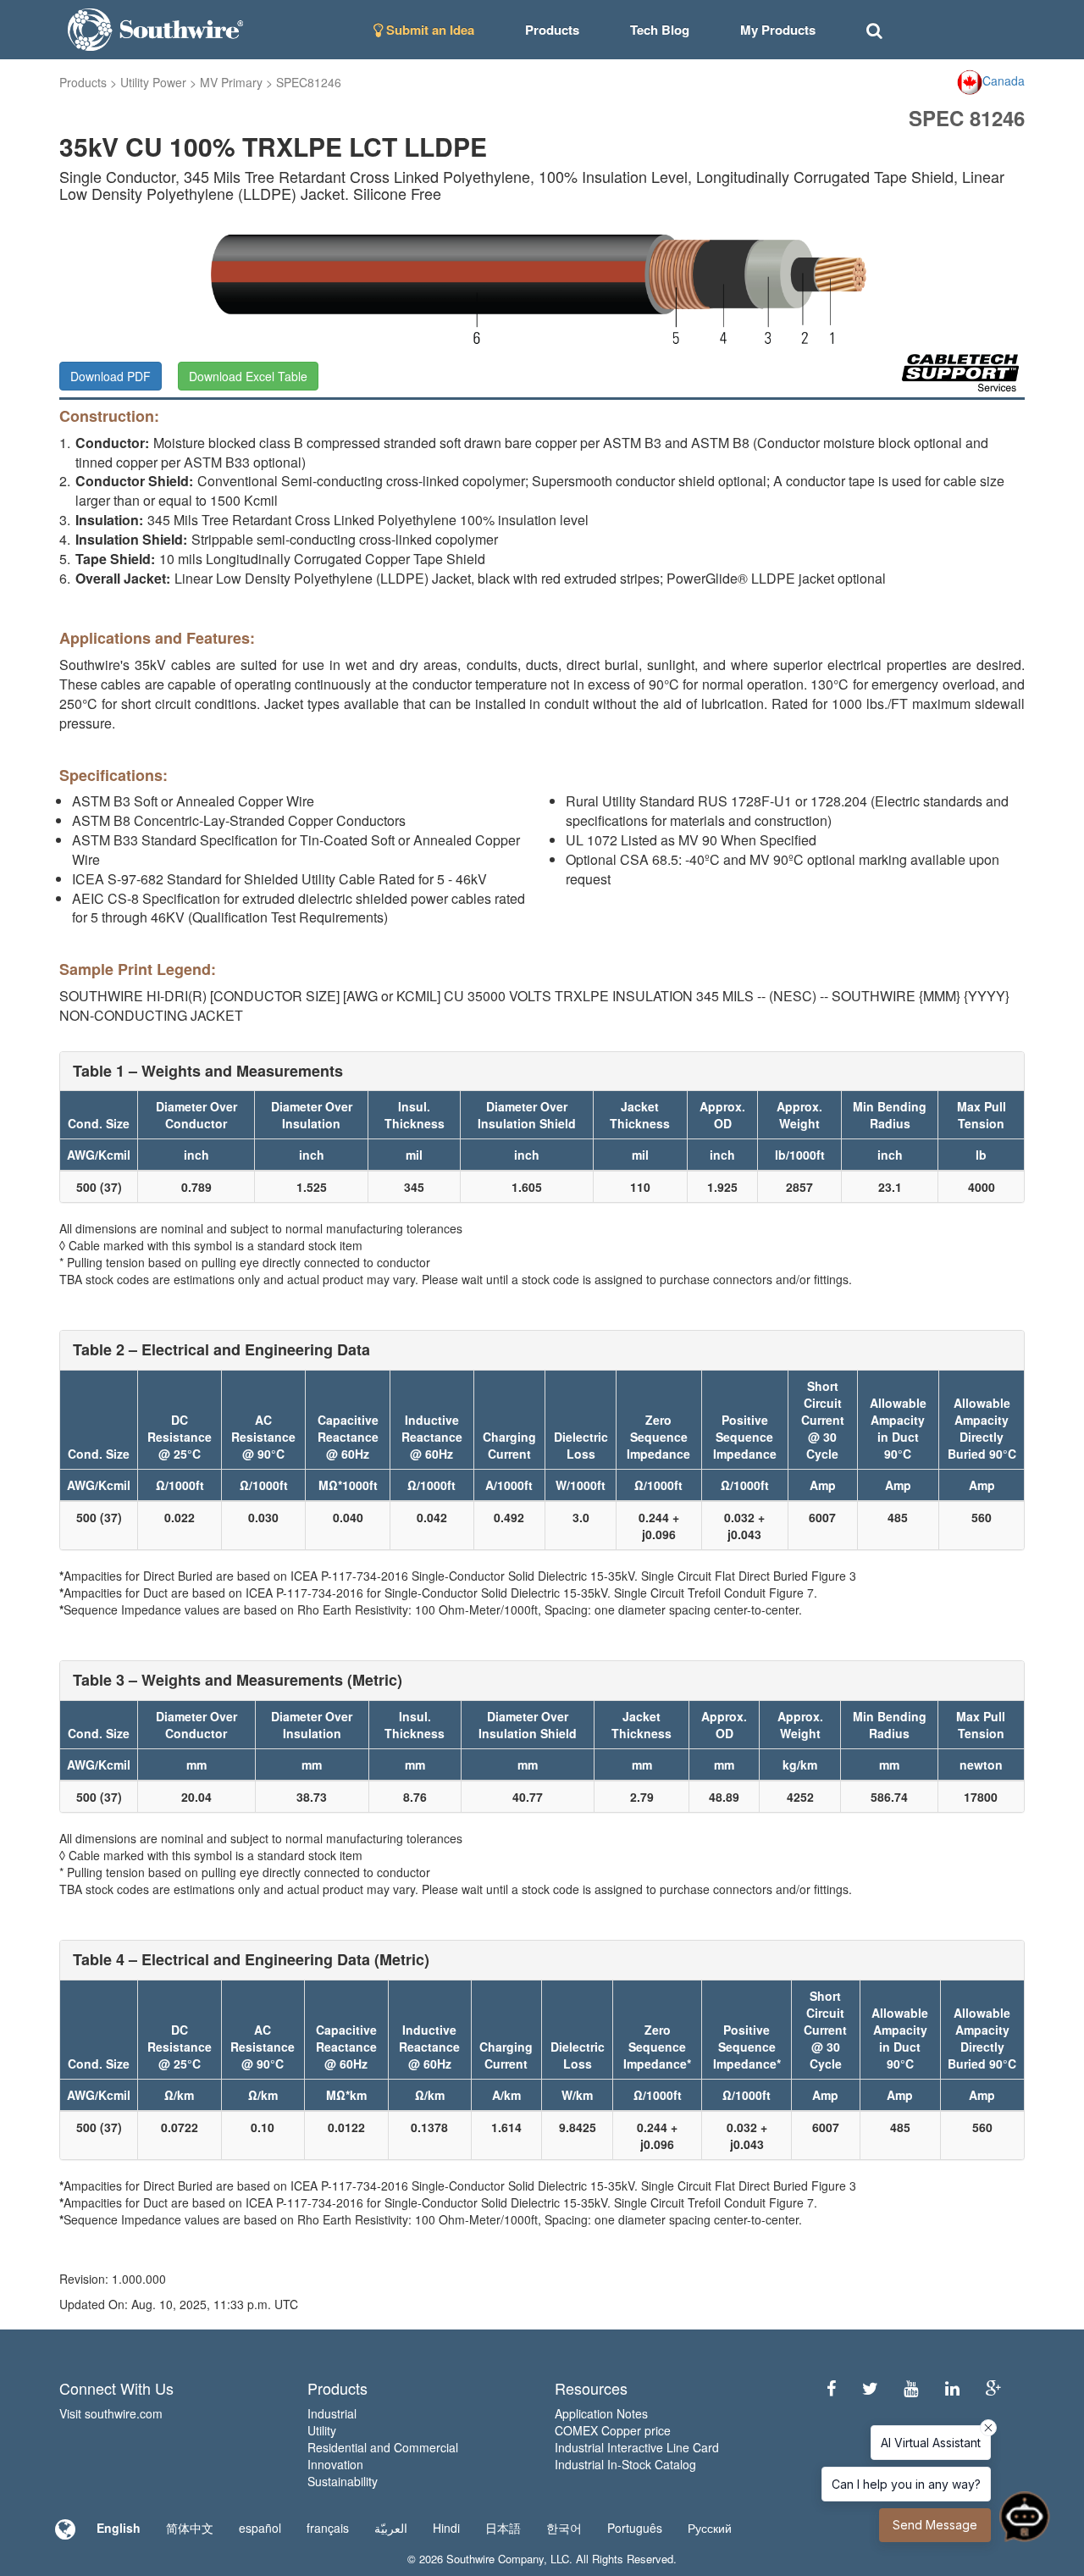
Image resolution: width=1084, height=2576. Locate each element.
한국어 (564, 2528)
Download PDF (111, 376)
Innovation (335, 2464)
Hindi (446, 2528)
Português (635, 2528)
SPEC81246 (309, 82)
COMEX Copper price (613, 2430)
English (119, 2528)
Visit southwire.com (111, 2413)
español (260, 2528)
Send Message (935, 2525)
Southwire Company (495, 2559)
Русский (710, 2528)
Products (83, 82)
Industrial (332, 2413)
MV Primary (231, 82)
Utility (322, 2430)
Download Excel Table (248, 376)
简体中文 (190, 2528)
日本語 (503, 2528)
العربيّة (391, 2528)
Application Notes (601, 2413)
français (328, 2528)
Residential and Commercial (383, 2447)
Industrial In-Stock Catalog (625, 2464)
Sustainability (343, 2481)
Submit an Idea (429, 30)
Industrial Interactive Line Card (637, 2447)
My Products (778, 30)
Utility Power (153, 82)
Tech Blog (660, 30)
